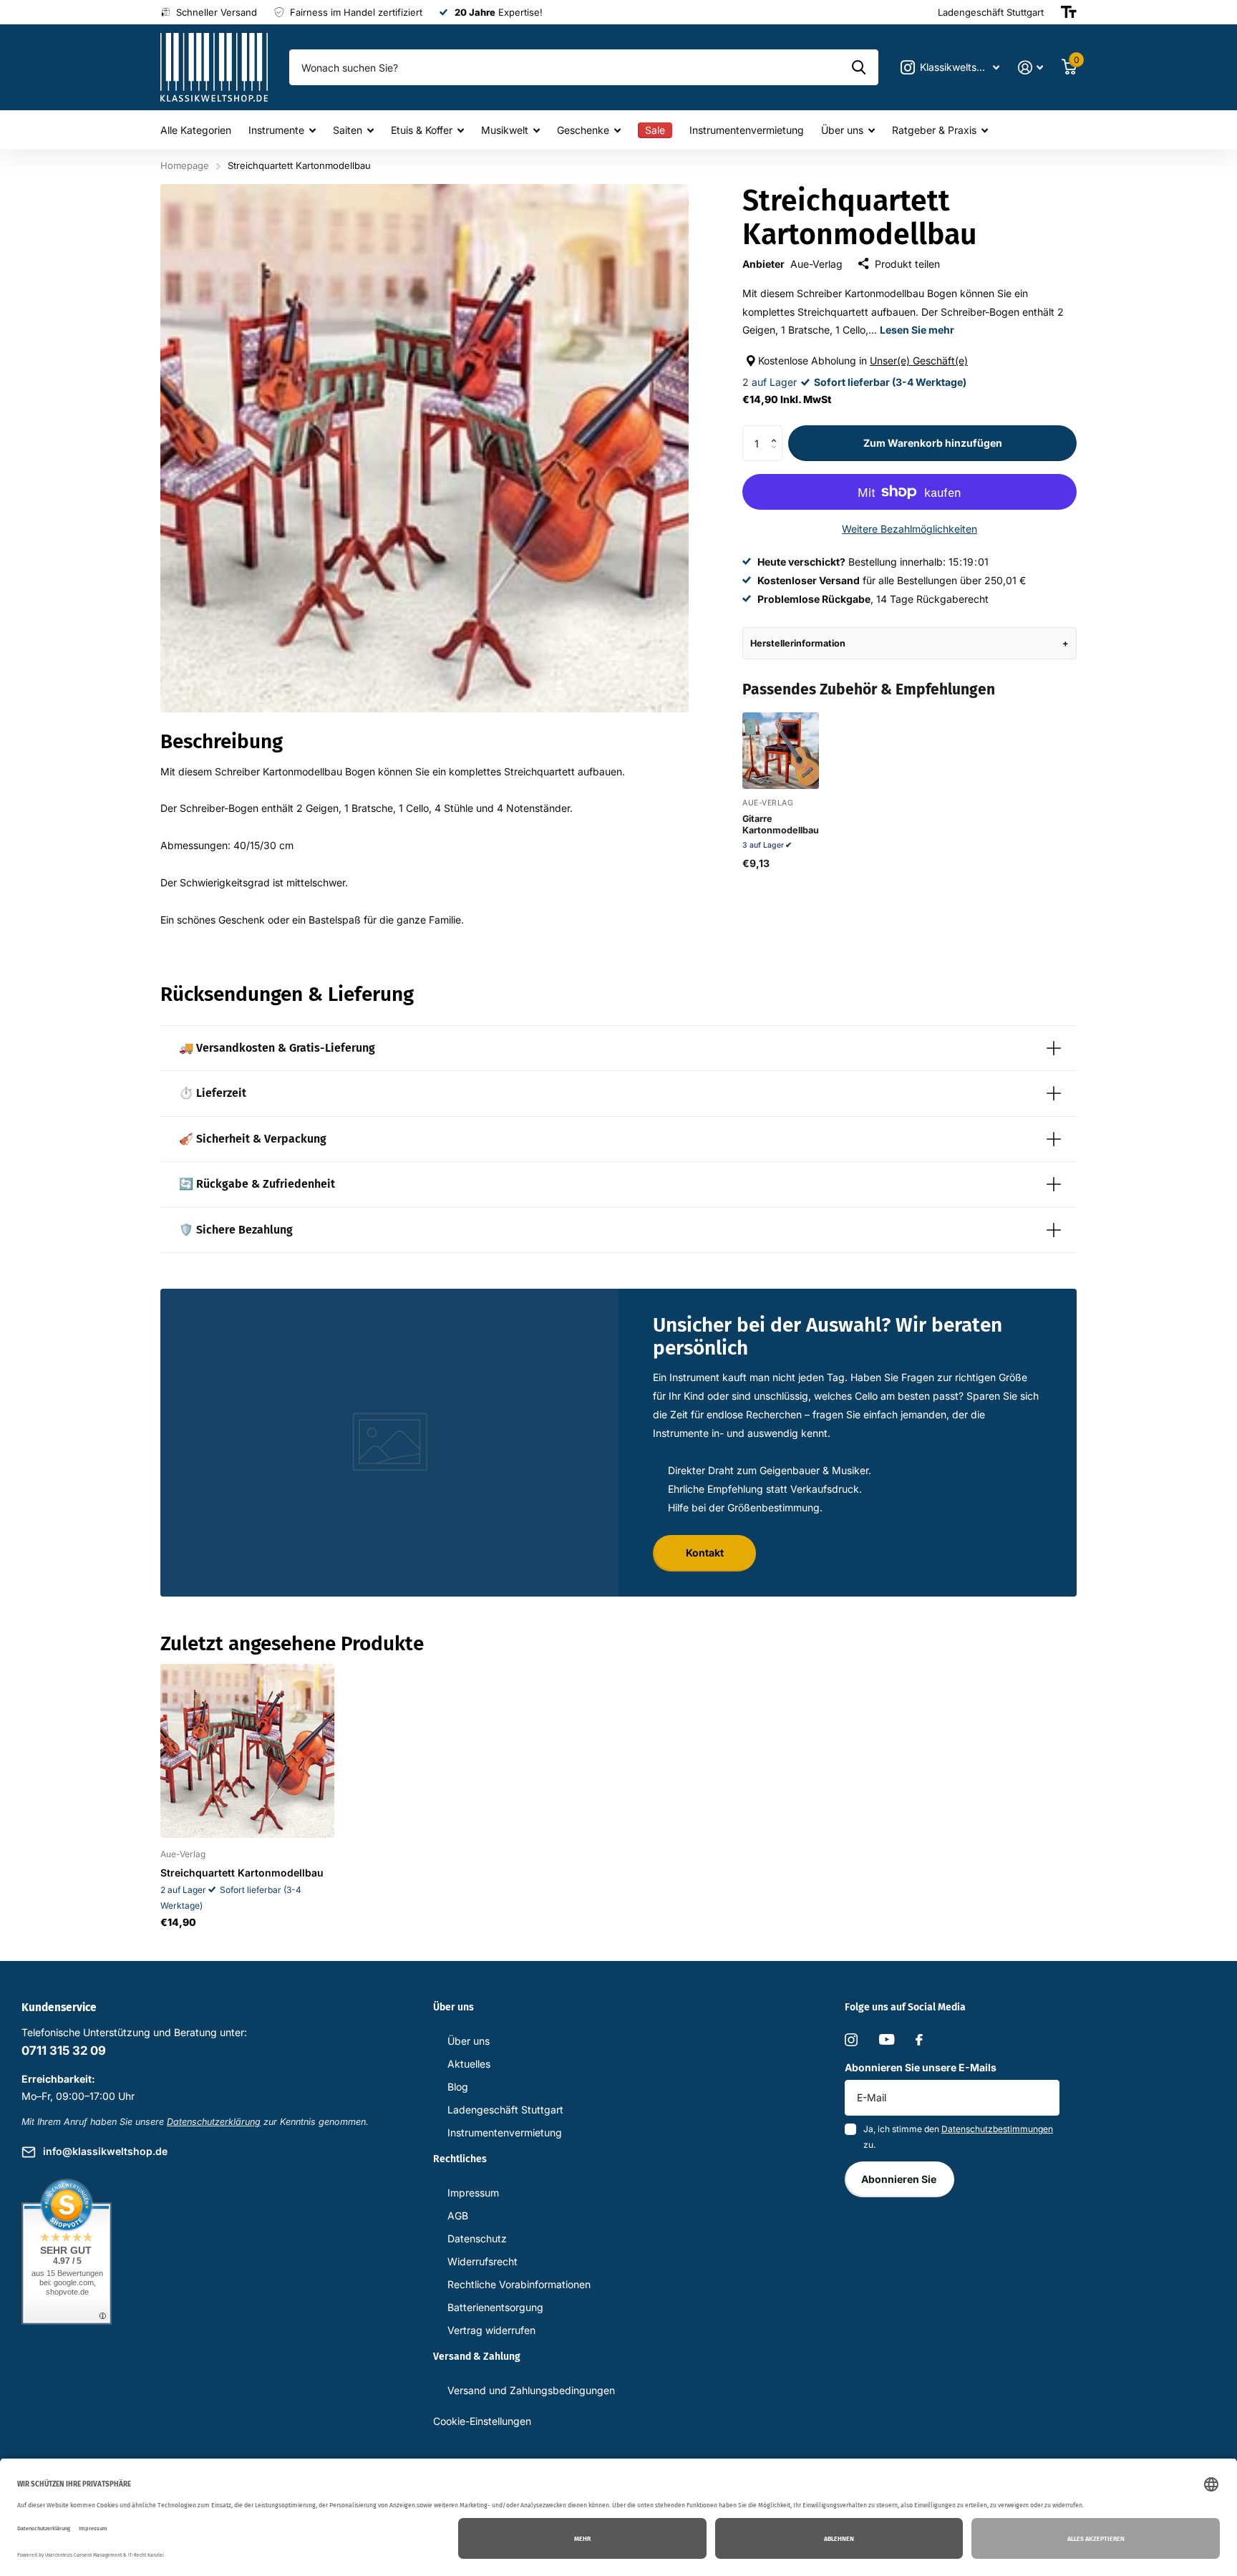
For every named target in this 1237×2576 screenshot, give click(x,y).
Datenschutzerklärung (214, 2122)
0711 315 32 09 (64, 2050)
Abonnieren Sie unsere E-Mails (921, 2067)
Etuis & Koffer (422, 130)
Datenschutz (477, 2238)
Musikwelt (505, 130)
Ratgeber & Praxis (934, 130)
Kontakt (705, 1553)
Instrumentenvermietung (747, 130)
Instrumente (276, 130)
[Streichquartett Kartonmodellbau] (247, 1751)
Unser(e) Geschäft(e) (919, 360)
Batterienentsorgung (495, 2307)
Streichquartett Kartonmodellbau (242, 1873)
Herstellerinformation (798, 643)
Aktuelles (469, 2064)
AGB (458, 2216)
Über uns (842, 130)
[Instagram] (851, 2040)
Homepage (185, 165)
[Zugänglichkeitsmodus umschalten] (1069, 12)
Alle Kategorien (196, 130)
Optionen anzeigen (780, 774)
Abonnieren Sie (900, 2179)
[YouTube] (887, 2039)
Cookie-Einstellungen (482, 2421)
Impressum (473, 2193)
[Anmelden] (1030, 68)
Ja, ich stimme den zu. (958, 2137)
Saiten (348, 130)
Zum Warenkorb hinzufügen (933, 443)
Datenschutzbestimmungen (997, 2129)
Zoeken (859, 67)
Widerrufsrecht (482, 2261)
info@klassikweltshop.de (105, 2151)
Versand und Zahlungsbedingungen (531, 2390)
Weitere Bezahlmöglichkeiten (909, 529)
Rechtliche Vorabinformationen (519, 2284)
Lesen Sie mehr (917, 330)
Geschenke (583, 130)
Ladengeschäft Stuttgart (505, 2110)
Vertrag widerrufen (491, 2330)
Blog (458, 2087)
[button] (777, 431)
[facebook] (919, 2040)
